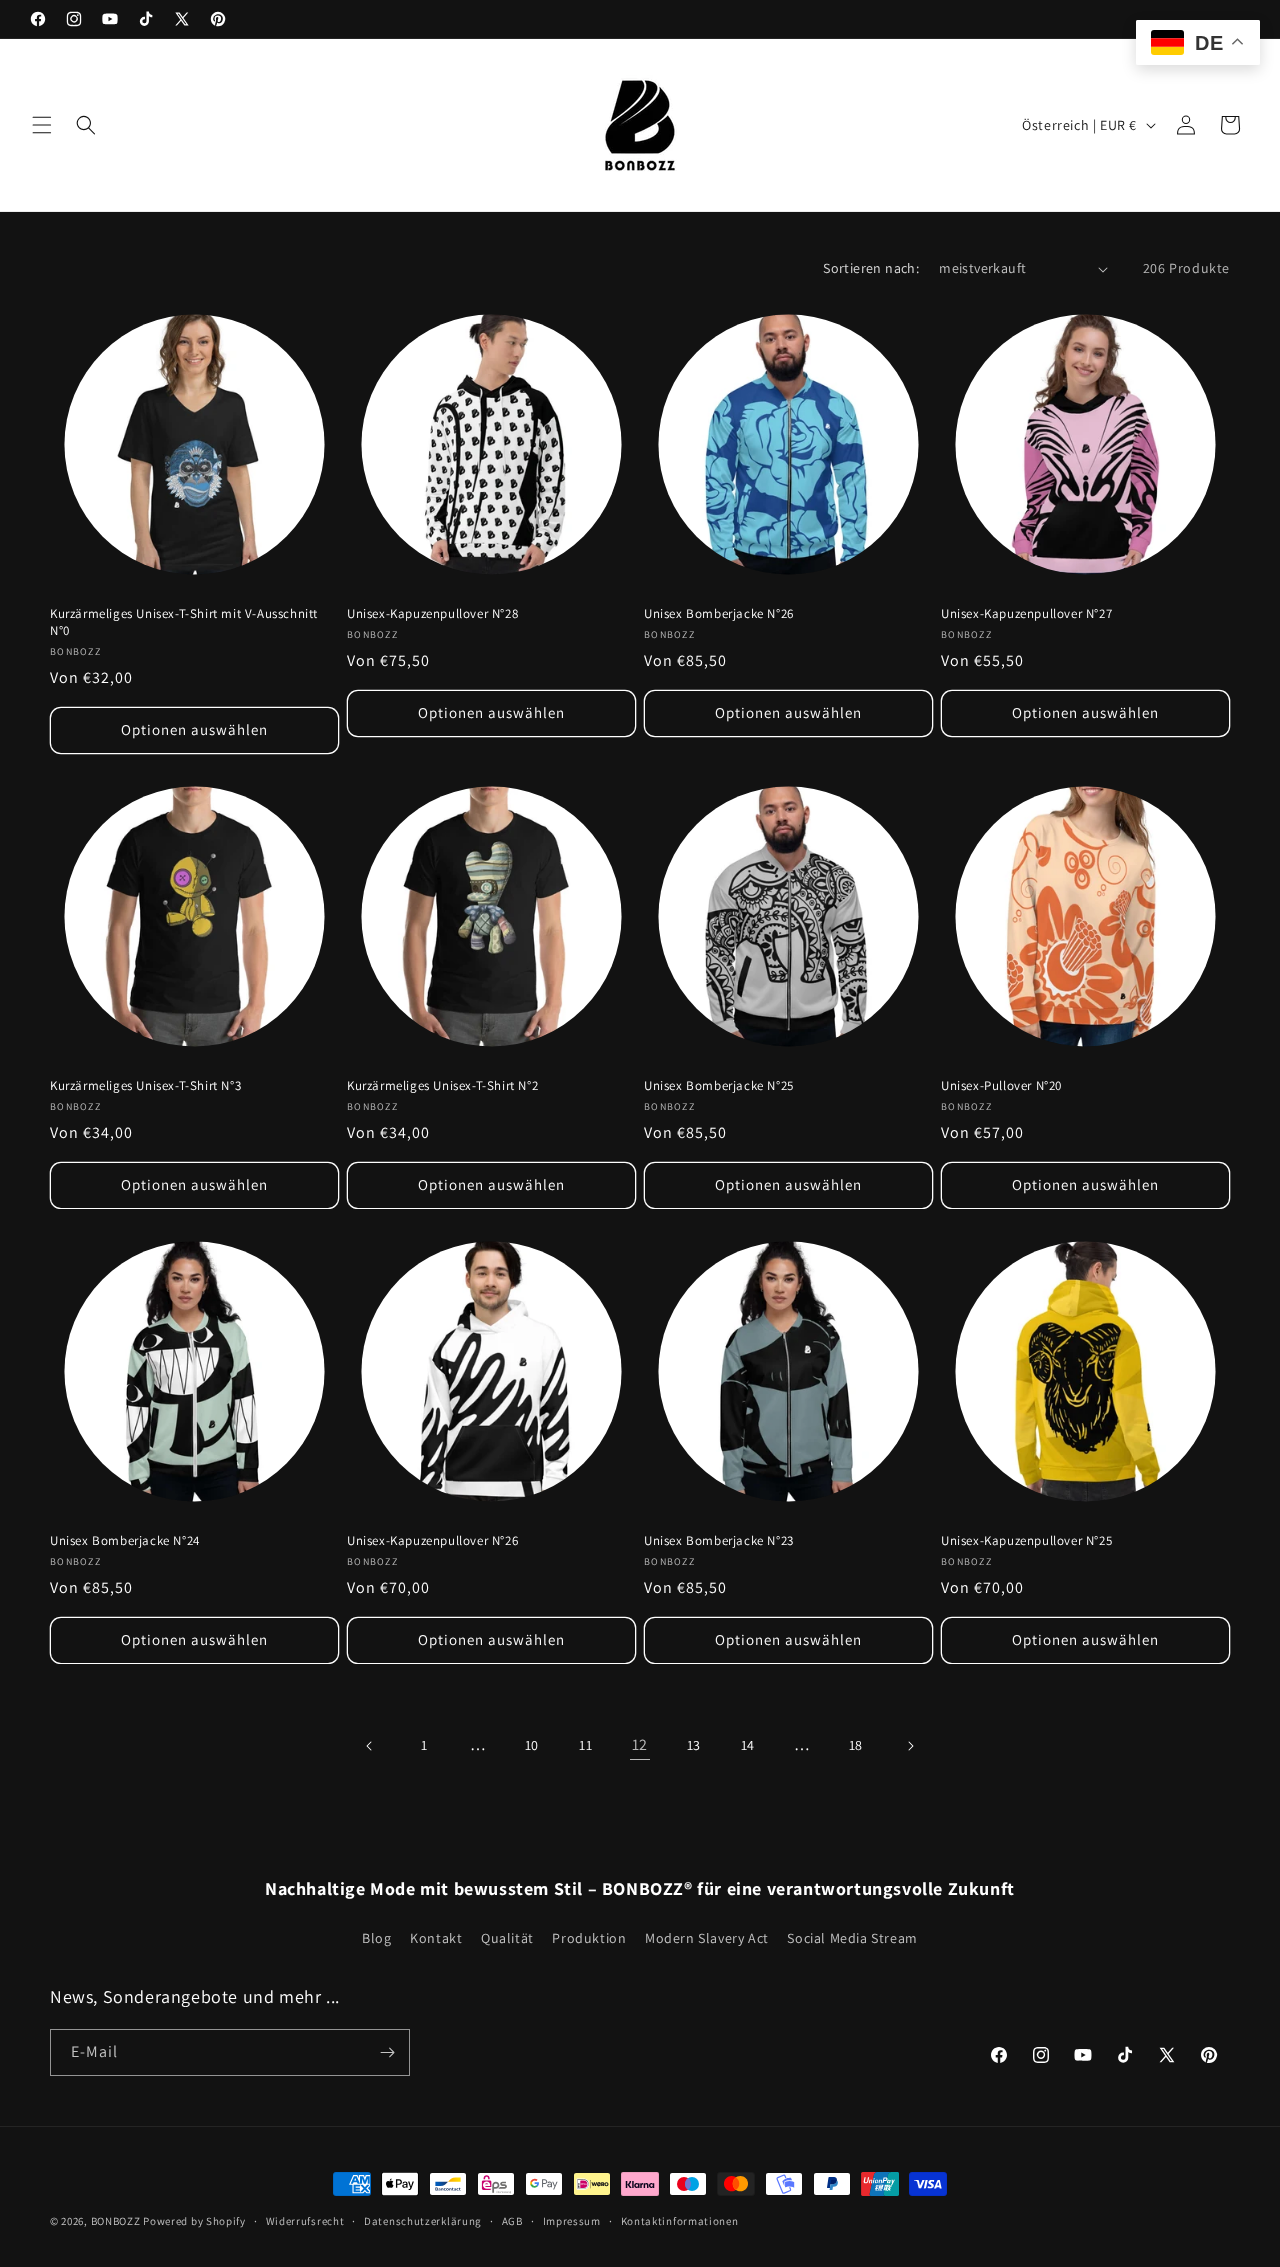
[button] (42, 125)
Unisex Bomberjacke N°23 (719, 1541)
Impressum (572, 2220)
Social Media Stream (852, 1937)
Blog (376, 1937)
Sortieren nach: (871, 268)
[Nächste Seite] (910, 1746)
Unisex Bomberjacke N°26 (719, 614)
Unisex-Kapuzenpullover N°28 (432, 614)
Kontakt (436, 1937)
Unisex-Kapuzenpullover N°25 (1026, 1541)
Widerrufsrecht (305, 2220)
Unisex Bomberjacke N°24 (125, 1541)
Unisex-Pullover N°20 (1001, 1086)
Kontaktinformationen (680, 2220)
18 (856, 1745)
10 (532, 1745)
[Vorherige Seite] (370, 1746)
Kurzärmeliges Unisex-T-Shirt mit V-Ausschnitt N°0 (184, 622)
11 (585, 1745)
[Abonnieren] (387, 2052)
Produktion (589, 1937)
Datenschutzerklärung (423, 2220)
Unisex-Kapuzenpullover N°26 (432, 1541)
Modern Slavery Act (707, 1937)
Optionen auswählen (194, 729)
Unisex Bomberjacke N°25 (719, 1086)
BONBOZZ (116, 2221)
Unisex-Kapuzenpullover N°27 (1026, 614)
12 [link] (640, 1744)
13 (694, 1745)
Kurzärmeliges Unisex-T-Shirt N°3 (145, 1086)
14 (748, 1745)
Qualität (507, 1937)
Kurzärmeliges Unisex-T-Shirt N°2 (442, 1086)
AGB (512, 2220)
